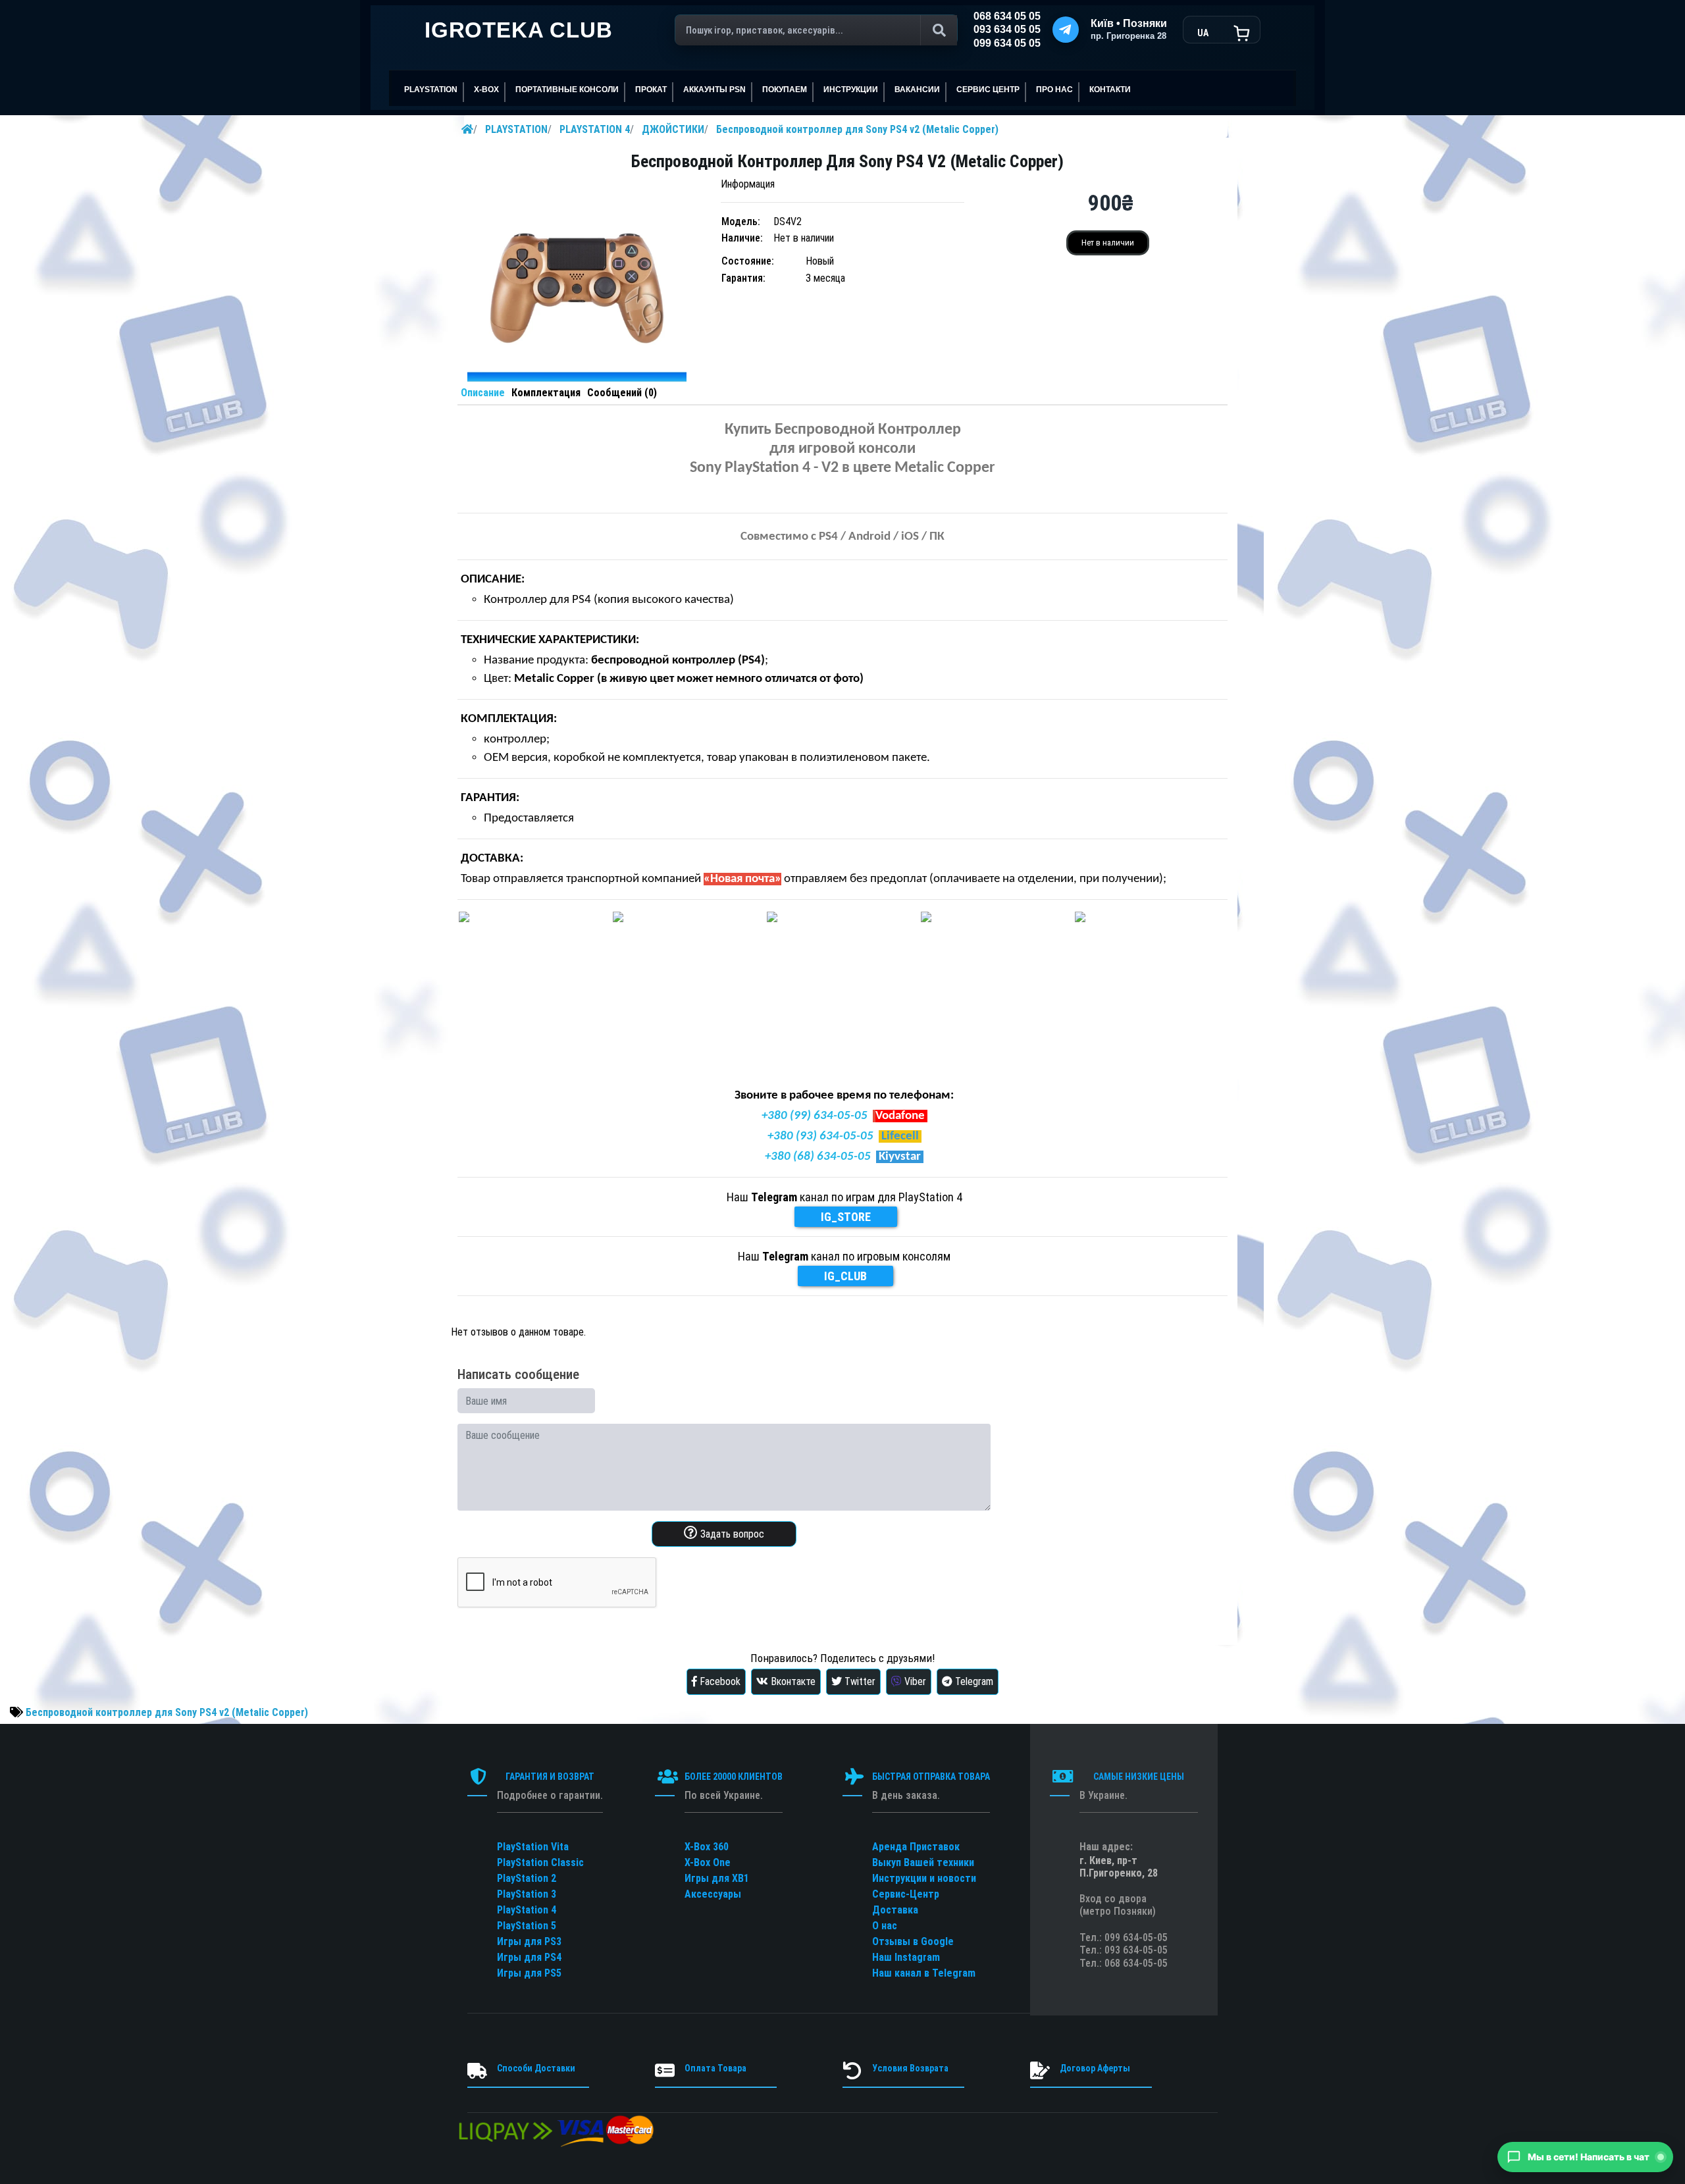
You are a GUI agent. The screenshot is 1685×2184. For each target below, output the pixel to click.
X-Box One (708, 1862)
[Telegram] (1066, 30)
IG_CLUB (845, 1276)
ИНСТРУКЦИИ (851, 90)
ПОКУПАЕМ (785, 90)
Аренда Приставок (916, 1847)
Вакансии (917, 90)
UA (1203, 33)
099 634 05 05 (1007, 43)
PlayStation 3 (527, 1894)
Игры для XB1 (717, 1878)
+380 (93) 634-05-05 (820, 1136)
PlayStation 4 (527, 1910)
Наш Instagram (906, 1957)
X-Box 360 (707, 1847)
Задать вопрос (731, 1534)
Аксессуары (713, 1894)
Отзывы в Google (913, 1941)
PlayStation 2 (527, 1878)
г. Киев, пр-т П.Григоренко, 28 (1119, 1867)
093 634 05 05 (1007, 29)
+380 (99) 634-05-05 (815, 1116)
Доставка (895, 1910)
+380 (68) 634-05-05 (818, 1157)
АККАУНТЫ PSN (714, 90)
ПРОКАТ (651, 90)
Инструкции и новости (924, 1878)
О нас (885, 1926)
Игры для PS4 (529, 1957)
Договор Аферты (1095, 2068)
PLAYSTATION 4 (595, 129)
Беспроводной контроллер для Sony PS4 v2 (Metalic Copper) (857, 129)
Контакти (1110, 90)
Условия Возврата (910, 2068)
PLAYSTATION (516, 129)
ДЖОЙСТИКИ (673, 129)
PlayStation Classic (540, 1862)
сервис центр (988, 90)
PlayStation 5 (527, 1926)
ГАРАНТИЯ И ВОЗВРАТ (550, 1777)
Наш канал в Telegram (924, 1973)
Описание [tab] (483, 393)
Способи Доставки (536, 2068)
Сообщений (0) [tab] (622, 393)
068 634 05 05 (1007, 16)
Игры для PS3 (529, 1941)
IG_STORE (846, 1217)
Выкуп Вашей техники (923, 1862)
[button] (1585, 2157)
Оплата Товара (715, 2068)
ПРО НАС (1054, 90)
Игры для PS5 (529, 1973)
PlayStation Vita (533, 1847)
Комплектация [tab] (546, 393)
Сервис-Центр (906, 1894)
